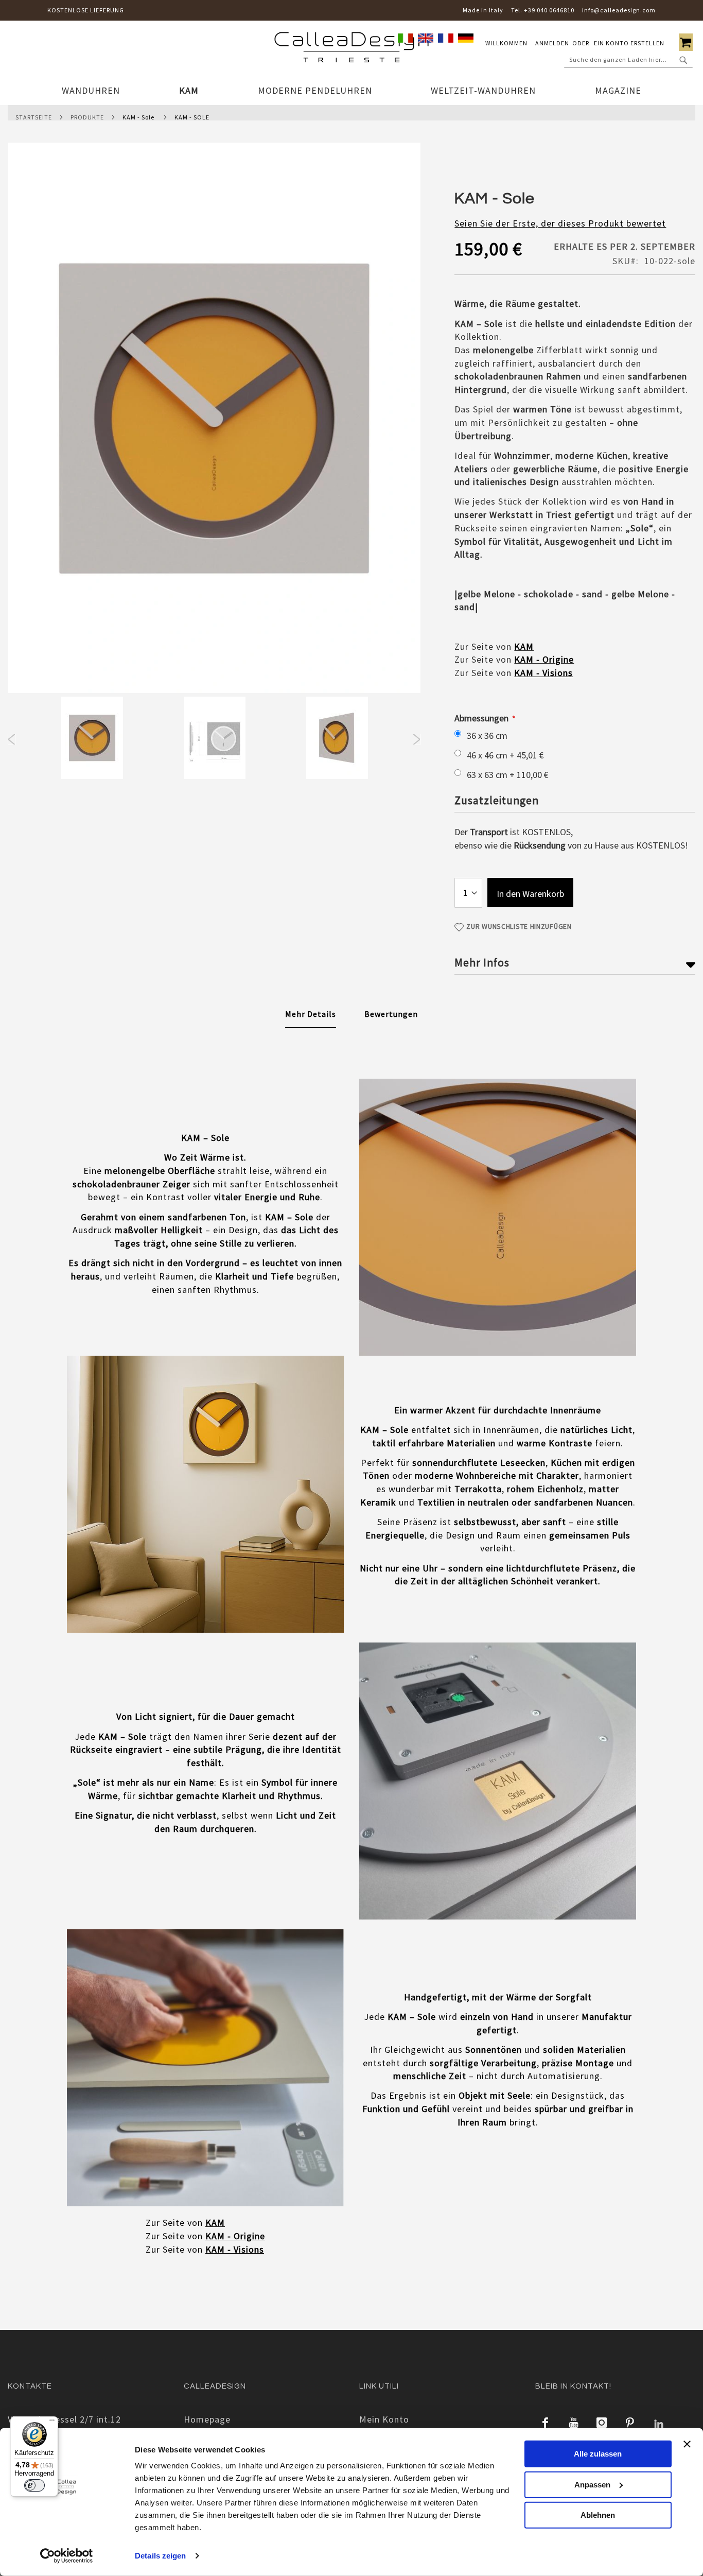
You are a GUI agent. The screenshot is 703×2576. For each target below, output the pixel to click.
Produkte (87, 117)
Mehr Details (311, 1014)
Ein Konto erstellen (629, 43)
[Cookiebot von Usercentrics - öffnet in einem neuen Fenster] (67, 2556)
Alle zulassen (598, 2454)
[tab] (311, 1014)
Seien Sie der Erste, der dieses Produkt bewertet (560, 223)
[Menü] (52, 2423)
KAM (524, 646)
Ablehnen (598, 2515)
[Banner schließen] (687, 2444)
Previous (12, 739)
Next (417, 739)
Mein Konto (384, 2419)
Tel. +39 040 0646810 (543, 10)
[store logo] (351, 49)
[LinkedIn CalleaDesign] (659, 2423)
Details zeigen (160, 2556)
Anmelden (552, 43)
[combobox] (628, 60)
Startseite (34, 117)
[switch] (34, 2485)
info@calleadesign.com (619, 10)
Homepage (207, 2419)
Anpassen (592, 2484)
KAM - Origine (544, 659)
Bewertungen (391, 1014)
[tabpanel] (92, 740)
